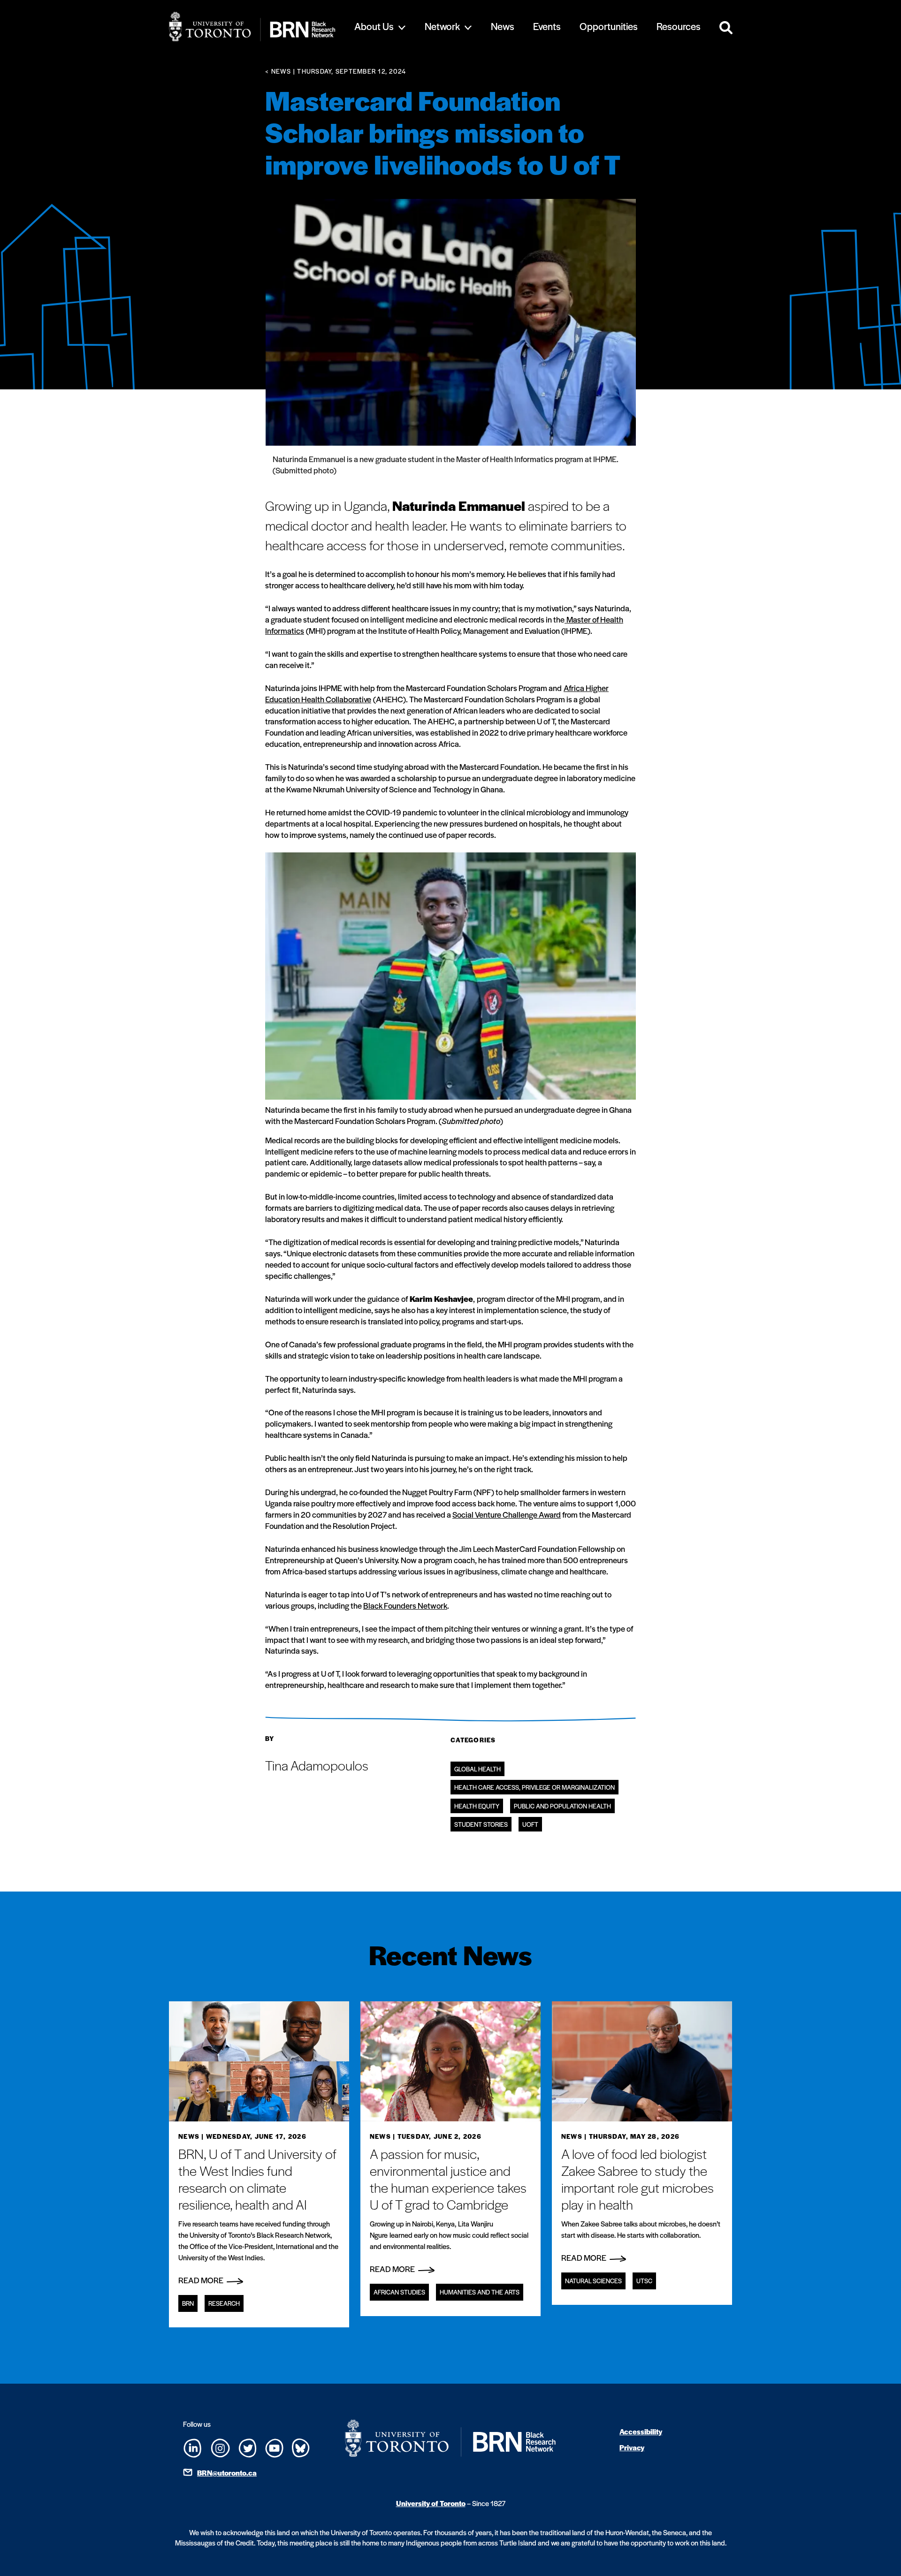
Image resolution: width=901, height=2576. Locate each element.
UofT (530, 1824)
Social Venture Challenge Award (507, 1514)
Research (224, 2303)
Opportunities (609, 26)
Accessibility (641, 2431)
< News (278, 71)
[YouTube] (274, 2447)
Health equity (477, 1806)
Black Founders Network (405, 1605)
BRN (188, 2303)
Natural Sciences (593, 2281)
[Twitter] (248, 2447)
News (503, 26)
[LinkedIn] (193, 2447)
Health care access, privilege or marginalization (534, 1787)
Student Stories (481, 1824)
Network (442, 26)
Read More (202, 2280)
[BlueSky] (301, 2447)
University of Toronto (431, 2503)
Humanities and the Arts (480, 2292)
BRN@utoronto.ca (227, 2473)
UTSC (644, 2281)
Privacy (632, 2447)
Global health (477, 1769)
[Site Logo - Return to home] (252, 27)
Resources (679, 26)
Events (547, 26)
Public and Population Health (562, 1806)
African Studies (399, 2292)
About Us (374, 26)
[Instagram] (220, 2447)
